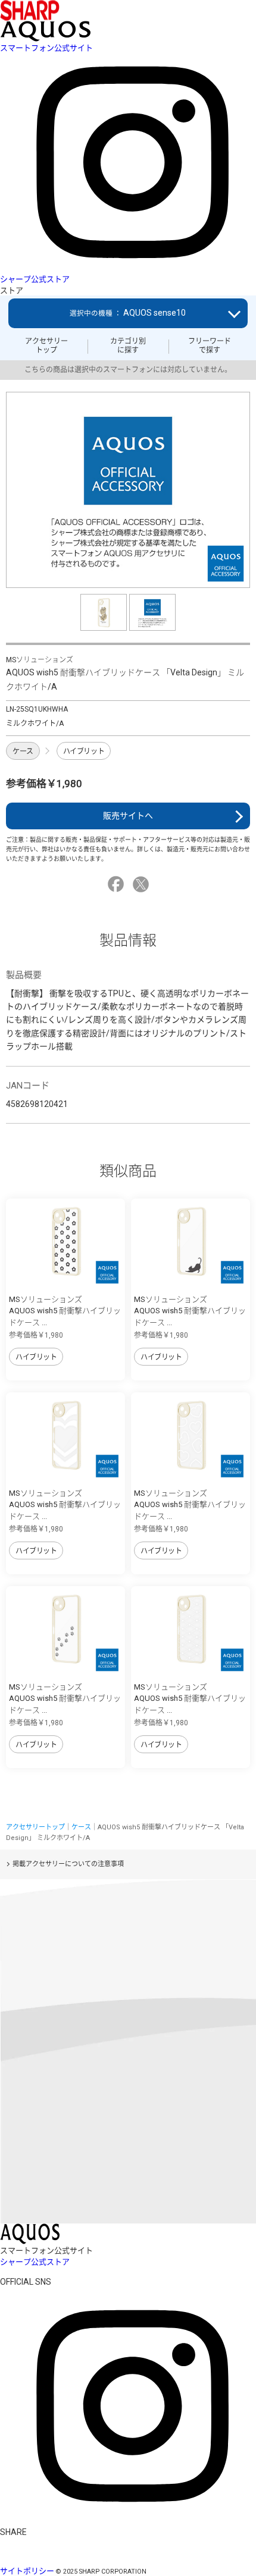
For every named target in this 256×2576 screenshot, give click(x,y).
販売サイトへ (128, 816)
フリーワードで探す (210, 345)
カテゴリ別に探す (128, 345)
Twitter (143, 884)
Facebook (118, 884)
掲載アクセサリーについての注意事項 (68, 1864)
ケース (23, 751)
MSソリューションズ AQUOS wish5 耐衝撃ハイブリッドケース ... (65, 1311)
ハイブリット (84, 751)
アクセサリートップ (46, 345)
